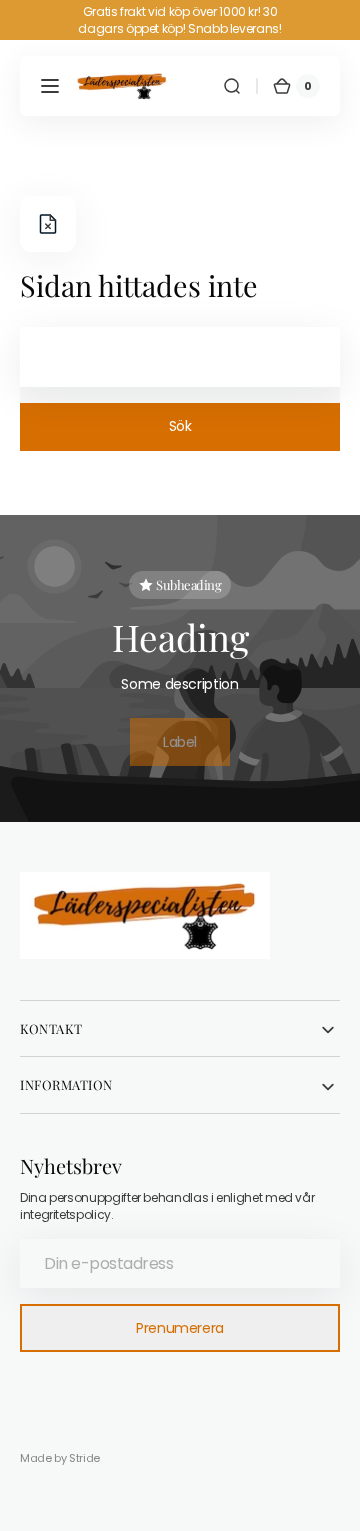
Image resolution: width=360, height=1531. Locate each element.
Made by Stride (60, 1458)
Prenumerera (179, 1328)
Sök (180, 426)
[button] (50, 86)
